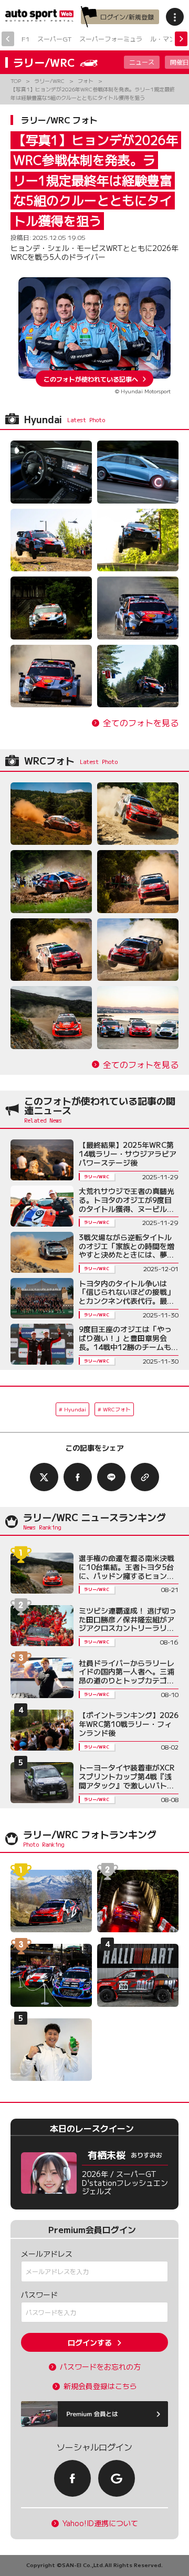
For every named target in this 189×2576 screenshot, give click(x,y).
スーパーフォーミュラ (111, 39)
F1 (25, 39)
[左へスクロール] (8, 39)
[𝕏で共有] (44, 1477)
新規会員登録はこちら (100, 2386)
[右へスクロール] (181, 39)
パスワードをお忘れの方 (100, 2367)
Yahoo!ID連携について (100, 2523)
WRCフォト (117, 1409)
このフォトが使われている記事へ (91, 378)
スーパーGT (54, 39)
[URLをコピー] (145, 1477)
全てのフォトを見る (141, 723)
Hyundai (75, 1409)
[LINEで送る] (111, 1477)
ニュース (142, 62)
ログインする (90, 2342)
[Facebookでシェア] (78, 1477)
